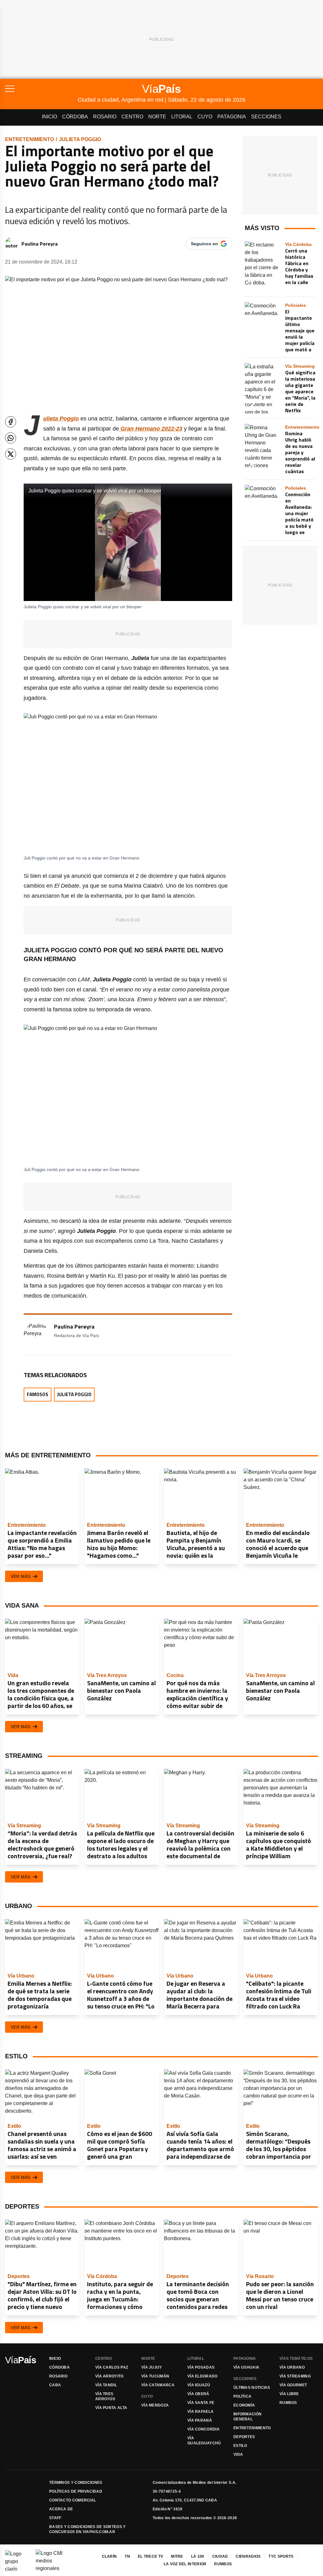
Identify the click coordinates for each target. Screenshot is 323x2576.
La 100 (198, 2556)
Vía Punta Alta (111, 2408)
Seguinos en (204, 244)
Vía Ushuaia (246, 2367)
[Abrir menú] (41, 89)
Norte (157, 117)
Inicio (50, 117)
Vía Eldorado (203, 2376)
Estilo (240, 2446)
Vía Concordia (203, 2429)
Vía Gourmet (293, 2385)
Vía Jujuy (152, 2367)
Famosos (38, 1394)
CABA (55, 2385)
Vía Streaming (295, 2376)
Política (242, 2396)
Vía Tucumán (155, 2376)
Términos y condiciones (76, 2483)
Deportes (244, 2437)
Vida (238, 2454)
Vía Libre (289, 2394)
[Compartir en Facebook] (11, 422)
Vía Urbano (292, 2367)
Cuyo (205, 117)
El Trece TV (150, 2556)
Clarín (109, 2556)
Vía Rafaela (200, 2412)
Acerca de (61, 2509)
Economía (244, 2405)
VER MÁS (21, 1576)
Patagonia (232, 117)
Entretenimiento (29, 139)
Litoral (182, 117)
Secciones (266, 117)
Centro (132, 117)
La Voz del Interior (185, 2564)
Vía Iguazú (199, 2385)
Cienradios (248, 2556)
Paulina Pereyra (40, 244)
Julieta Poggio (80, 139)
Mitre (177, 2556)
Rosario (105, 117)
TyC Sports (281, 2556)
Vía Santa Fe (201, 2403)
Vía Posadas (201, 2367)
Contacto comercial (73, 2500)
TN (127, 2556)
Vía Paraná (200, 2420)
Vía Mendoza (155, 2405)
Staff (55, 2518)
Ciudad (220, 2556)
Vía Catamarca (158, 2385)
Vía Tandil (106, 2385)
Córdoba (75, 117)
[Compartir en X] (11, 454)
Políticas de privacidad (76, 2491)
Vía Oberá (198, 2394)
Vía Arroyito (109, 2376)
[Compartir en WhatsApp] (11, 438)
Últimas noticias (252, 2388)
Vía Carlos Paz (112, 2367)
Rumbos (288, 2403)
